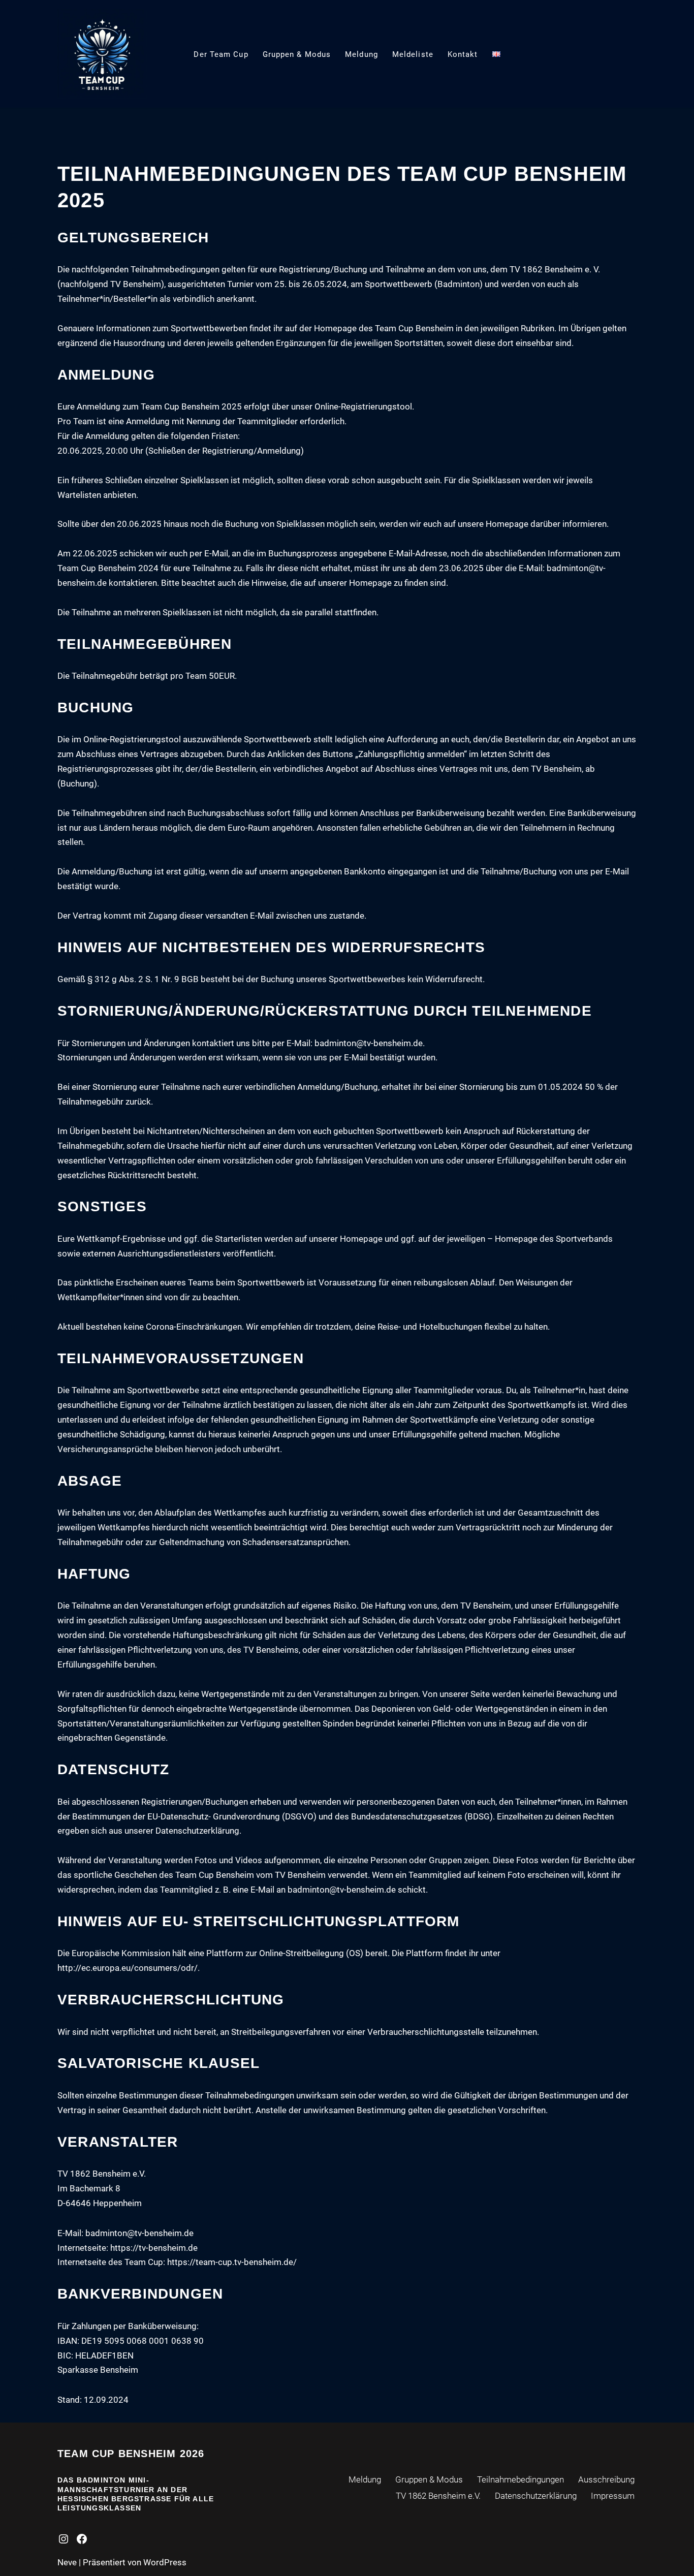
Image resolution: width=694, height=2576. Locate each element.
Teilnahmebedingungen (520, 2479)
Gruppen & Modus (297, 54)
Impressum (613, 2496)
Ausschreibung (606, 2479)
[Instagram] (64, 2539)
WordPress (165, 2562)
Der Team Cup (221, 54)
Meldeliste (413, 54)
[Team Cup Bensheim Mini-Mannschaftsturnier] (102, 54)
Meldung (361, 54)
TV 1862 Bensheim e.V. (438, 2496)
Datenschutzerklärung (536, 2496)
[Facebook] (82, 2539)
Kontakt (463, 54)
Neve (67, 2562)
